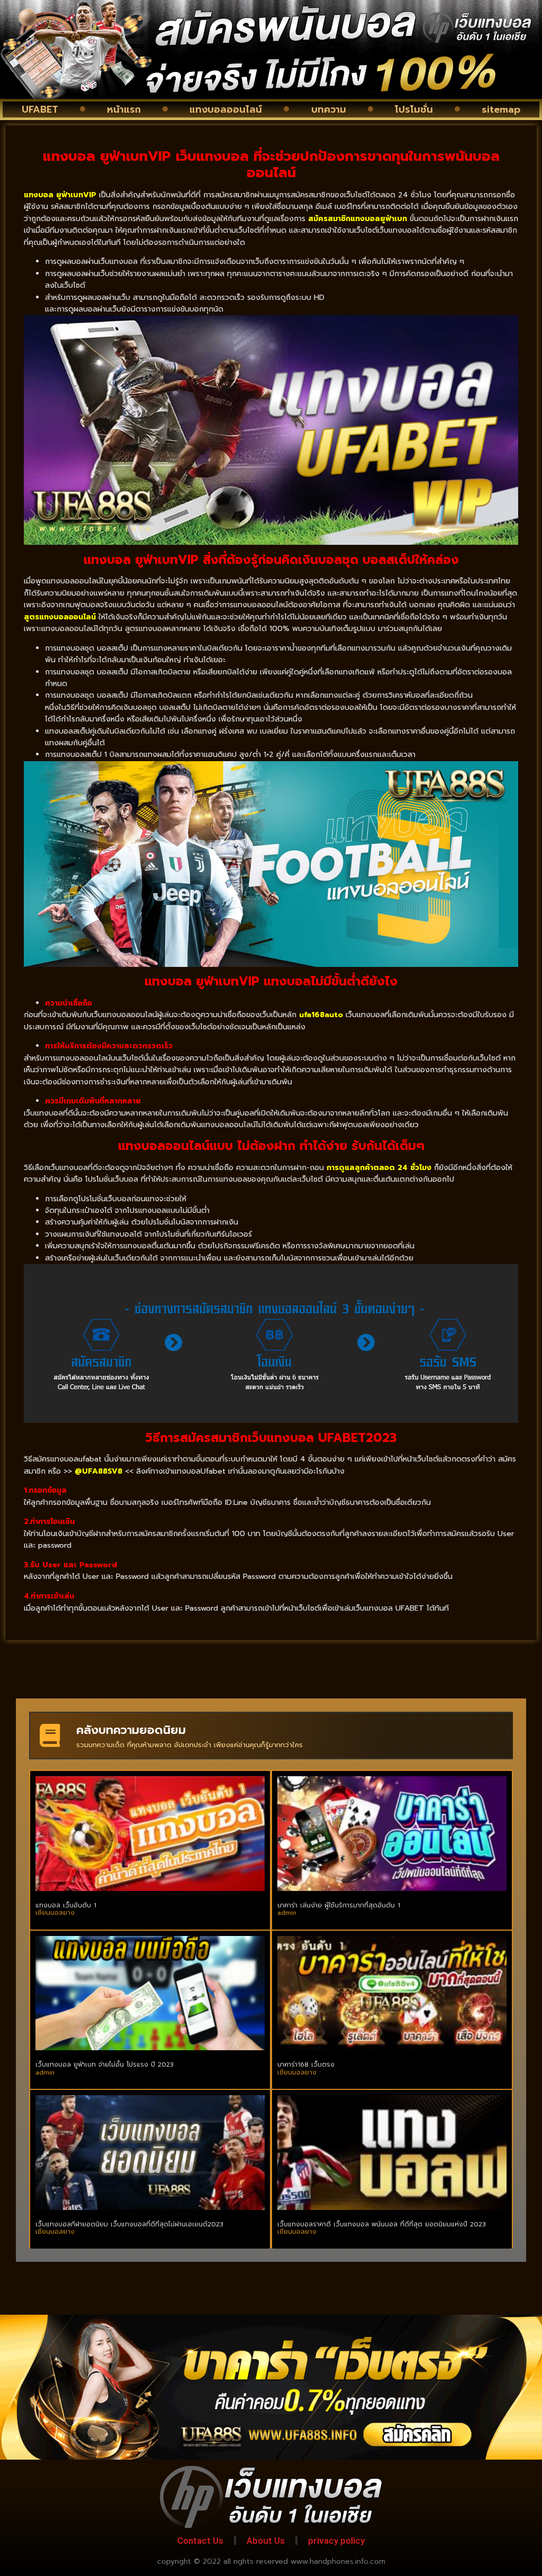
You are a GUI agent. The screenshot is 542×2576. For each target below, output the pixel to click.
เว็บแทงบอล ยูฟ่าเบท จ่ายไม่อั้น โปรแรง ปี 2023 (105, 2065)
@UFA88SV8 (98, 1471)
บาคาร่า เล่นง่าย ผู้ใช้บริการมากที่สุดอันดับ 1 (339, 1905)
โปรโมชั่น (414, 109)
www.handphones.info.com (338, 2561)
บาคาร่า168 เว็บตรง (306, 2065)
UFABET (40, 109)
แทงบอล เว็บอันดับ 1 (66, 1905)
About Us (266, 2541)
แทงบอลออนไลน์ (226, 109)
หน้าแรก (124, 109)
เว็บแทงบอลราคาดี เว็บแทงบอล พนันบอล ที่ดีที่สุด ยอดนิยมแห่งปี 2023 (382, 2224)
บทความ (329, 109)
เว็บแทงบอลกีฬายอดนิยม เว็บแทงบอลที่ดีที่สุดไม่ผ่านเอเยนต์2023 (129, 2224)
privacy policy (336, 2541)
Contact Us (200, 2541)
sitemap (501, 109)
